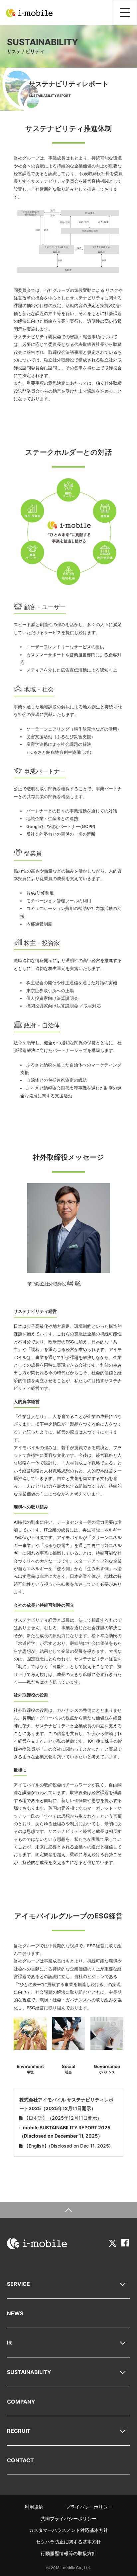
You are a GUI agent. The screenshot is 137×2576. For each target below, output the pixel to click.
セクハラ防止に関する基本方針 (68, 2542)
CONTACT (20, 2460)
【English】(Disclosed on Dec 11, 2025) (67, 2146)
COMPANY (21, 2402)
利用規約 (34, 2507)
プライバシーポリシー (89, 2507)
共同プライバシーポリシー (68, 2518)
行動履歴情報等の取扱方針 (68, 2553)
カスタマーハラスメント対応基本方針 (68, 2530)
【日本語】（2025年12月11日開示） (63, 2118)
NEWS (15, 2313)
